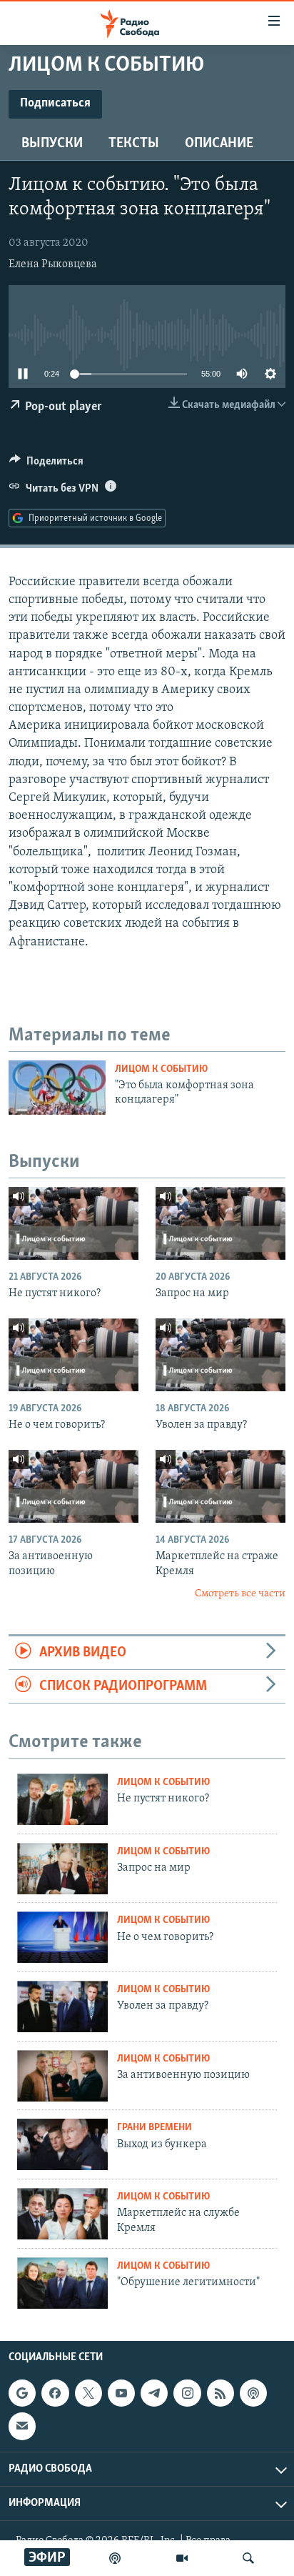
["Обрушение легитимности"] (62, 2283)
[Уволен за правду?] (220, 1355)
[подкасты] (115, 2558)
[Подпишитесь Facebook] (55, 2393)
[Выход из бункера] (62, 2144)
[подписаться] (22, 2427)
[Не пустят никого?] (73, 1223)
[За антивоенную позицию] (73, 1486)
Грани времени (154, 2128)
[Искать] (248, 2558)
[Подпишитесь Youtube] (121, 2393)
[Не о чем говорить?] (73, 1355)
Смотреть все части (240, 1594)
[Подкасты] (253, 2393)
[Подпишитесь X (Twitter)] (88, 2393)
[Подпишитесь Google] (22, 2393)
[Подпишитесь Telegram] (154, 2393)
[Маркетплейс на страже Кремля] (220, 1486)
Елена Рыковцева (53, 264)
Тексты (134, 144)
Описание (219, 144)
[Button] (46, 464)
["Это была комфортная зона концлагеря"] (57, 1088)
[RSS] (220, 2393)
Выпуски (52, 144)
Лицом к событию (161, 1069)
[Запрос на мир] (220, 1223)
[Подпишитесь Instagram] (187, 2393)
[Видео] (182, 2558)
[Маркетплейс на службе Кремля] (62, 2214)
